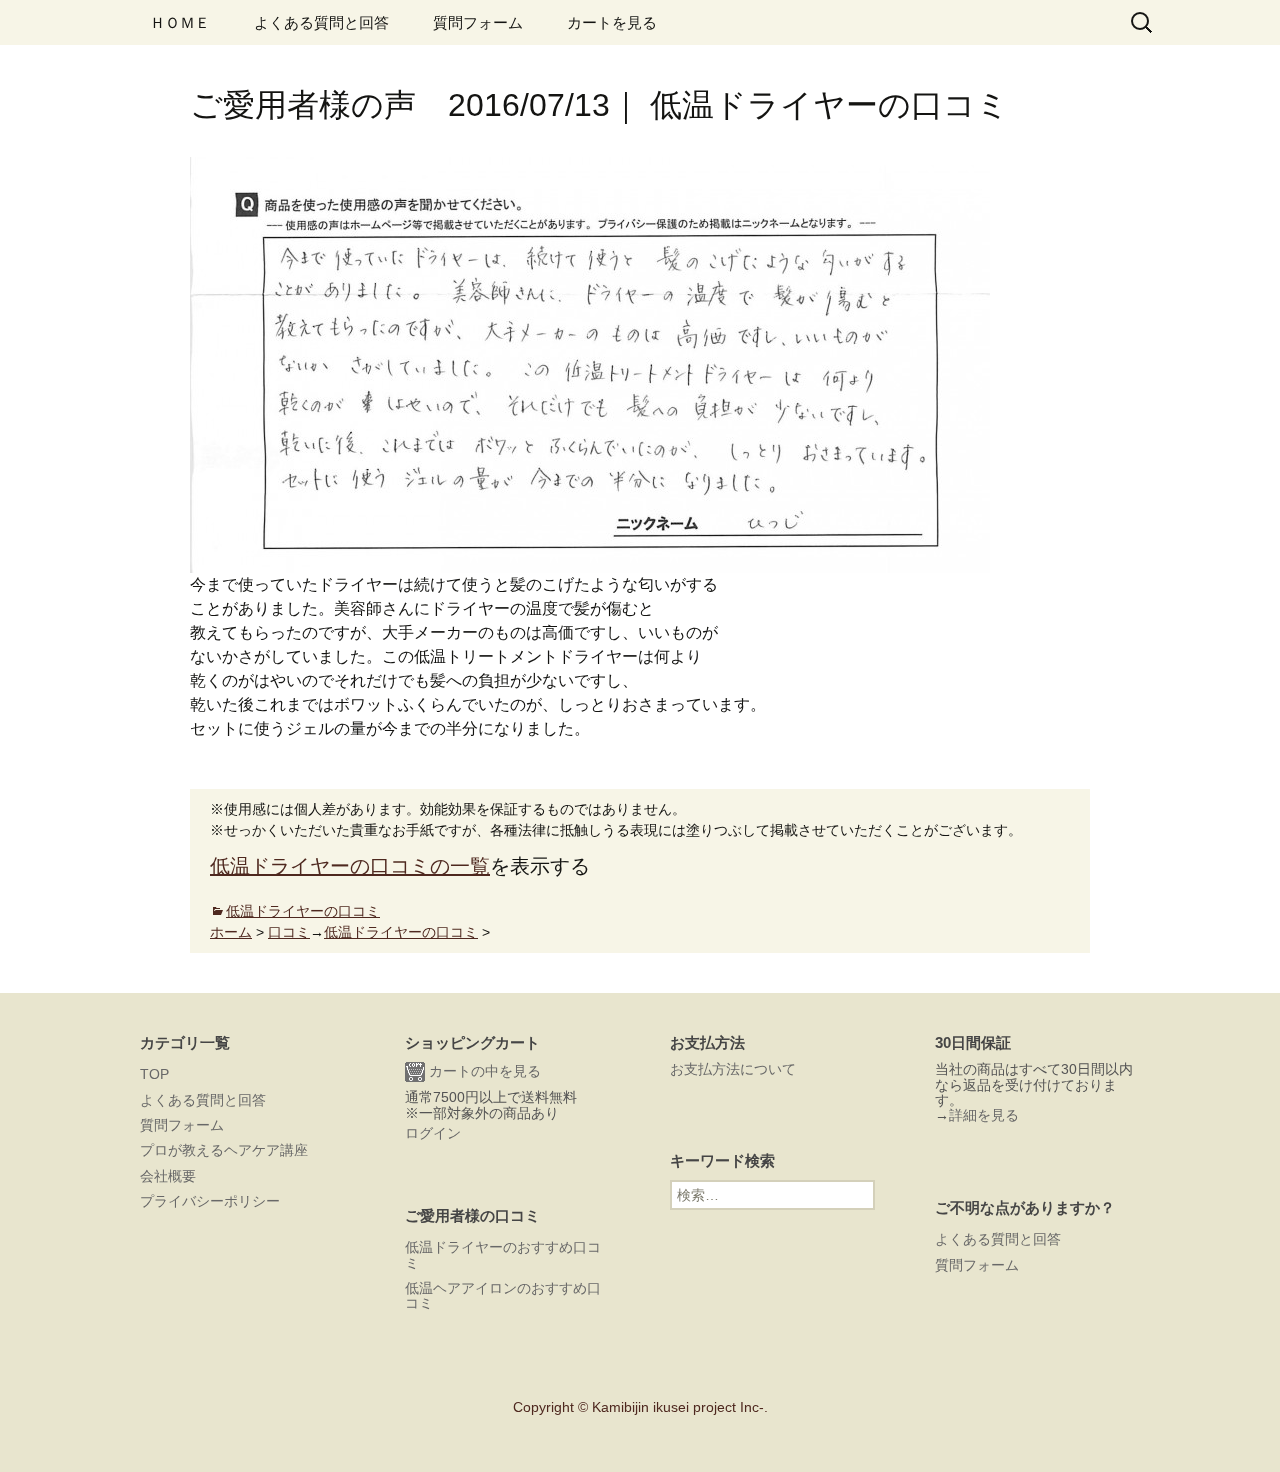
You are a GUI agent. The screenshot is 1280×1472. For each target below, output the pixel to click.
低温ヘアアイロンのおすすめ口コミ (503, 1295)
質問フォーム (478, 22)
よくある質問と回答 (321, 22)
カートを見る (612, 22)
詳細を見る (984, 1115)
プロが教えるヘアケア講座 (224, 1150)
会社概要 (168, 1176)
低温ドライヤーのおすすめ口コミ (503, 1254)
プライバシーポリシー (210, 1201)
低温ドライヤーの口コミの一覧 (350, 866)
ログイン (433, 1133)
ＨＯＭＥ (180, 22)
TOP (154, 1074)
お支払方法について (733, 1069)
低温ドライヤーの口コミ (303, 911)
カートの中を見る (483, 1071)
